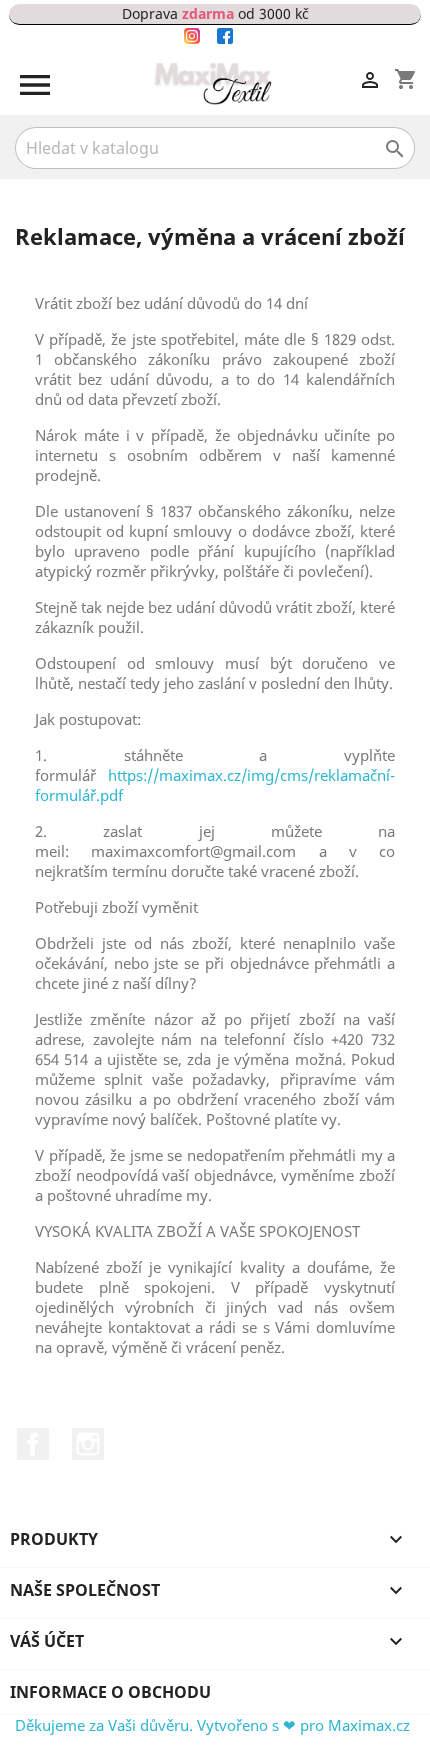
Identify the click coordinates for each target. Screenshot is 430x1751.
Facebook (33, 1444)
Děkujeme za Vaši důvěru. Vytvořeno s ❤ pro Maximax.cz (212, 1725)
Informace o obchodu (110, 1692)
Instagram (88, 1444)
